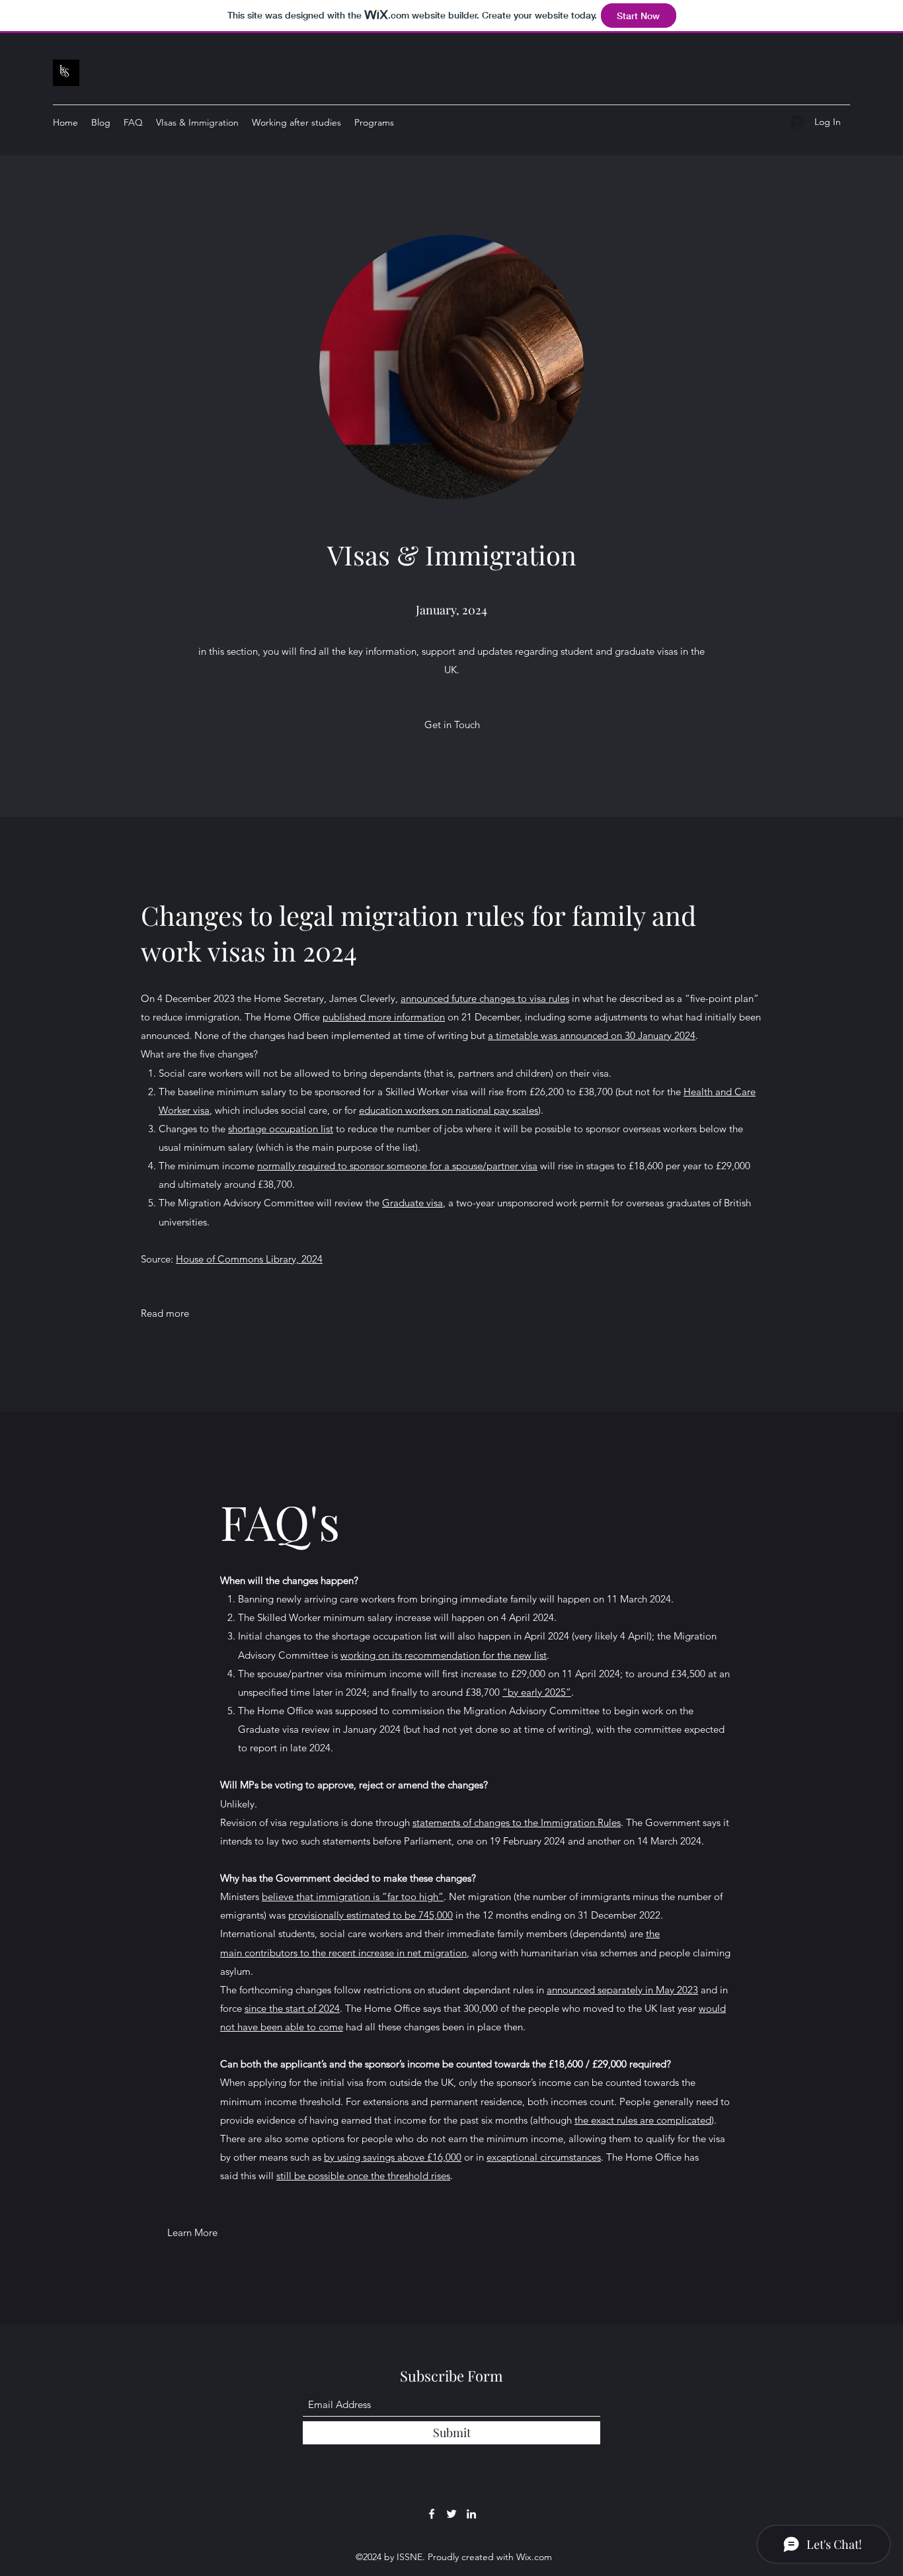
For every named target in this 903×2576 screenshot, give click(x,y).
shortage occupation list (281, 1129)
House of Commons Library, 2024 (249, 1259)
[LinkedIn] (471, 2514)
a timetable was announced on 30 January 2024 (592, 1035)
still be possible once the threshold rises (363, 2176)
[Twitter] (451, 2514)
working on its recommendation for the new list (444, 1655)
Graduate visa (412, 1203)
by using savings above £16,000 (393, 2157)
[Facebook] (432, 2514)
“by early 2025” (537, 1692)
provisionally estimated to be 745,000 (371, 1915)
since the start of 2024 (292, 2008)
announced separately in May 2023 (622, 1990)
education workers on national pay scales (449, 1110)
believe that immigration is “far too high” (353, 1896)
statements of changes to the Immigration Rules (517, 1822)
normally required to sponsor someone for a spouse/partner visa (397, 1166)
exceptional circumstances (544, 2157)
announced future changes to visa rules (485, 998)
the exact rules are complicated (643, 2120)
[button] (452, 725)
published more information (384, 1017)
